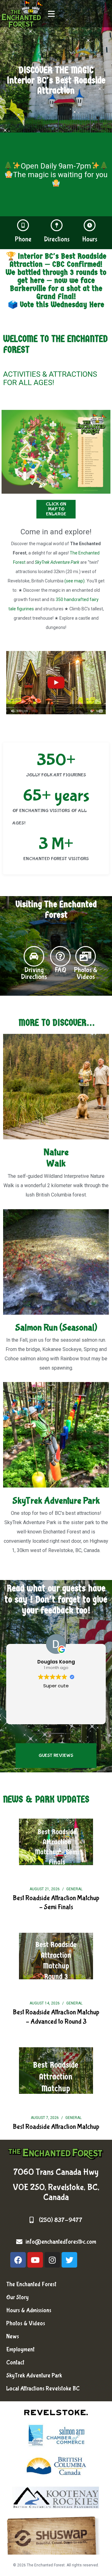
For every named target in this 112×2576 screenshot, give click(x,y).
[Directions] (57, 225)
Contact (15, 2363)
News (13, 2336)
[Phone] (23, 225)
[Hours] (90, 225)
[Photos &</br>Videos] (86, 956)
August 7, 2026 (45, 2118)
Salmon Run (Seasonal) (56, 1328)
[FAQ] (60, 956)
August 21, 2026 (45, 1889)
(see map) (75, 581)
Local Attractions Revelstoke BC (43, 2389)
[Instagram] (52, 2260)
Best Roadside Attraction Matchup (56, 2127)
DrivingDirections (34, 973)
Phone (23, 239)
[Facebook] (18, 2260)
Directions (57, 239)
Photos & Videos (26, 2323)
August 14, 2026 (45, 2003)
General (74, 1889)
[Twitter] (69, 2260)
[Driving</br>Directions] (34, 956)
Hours (90, 239)
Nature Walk (56, 1158)
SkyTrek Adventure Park (57, 562)
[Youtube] (35, 2260)
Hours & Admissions (29, 2310)
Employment (20, 2349)
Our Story (17, 2297)
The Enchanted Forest (31, 2284)
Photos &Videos (86, 973)
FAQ (61, 970)
